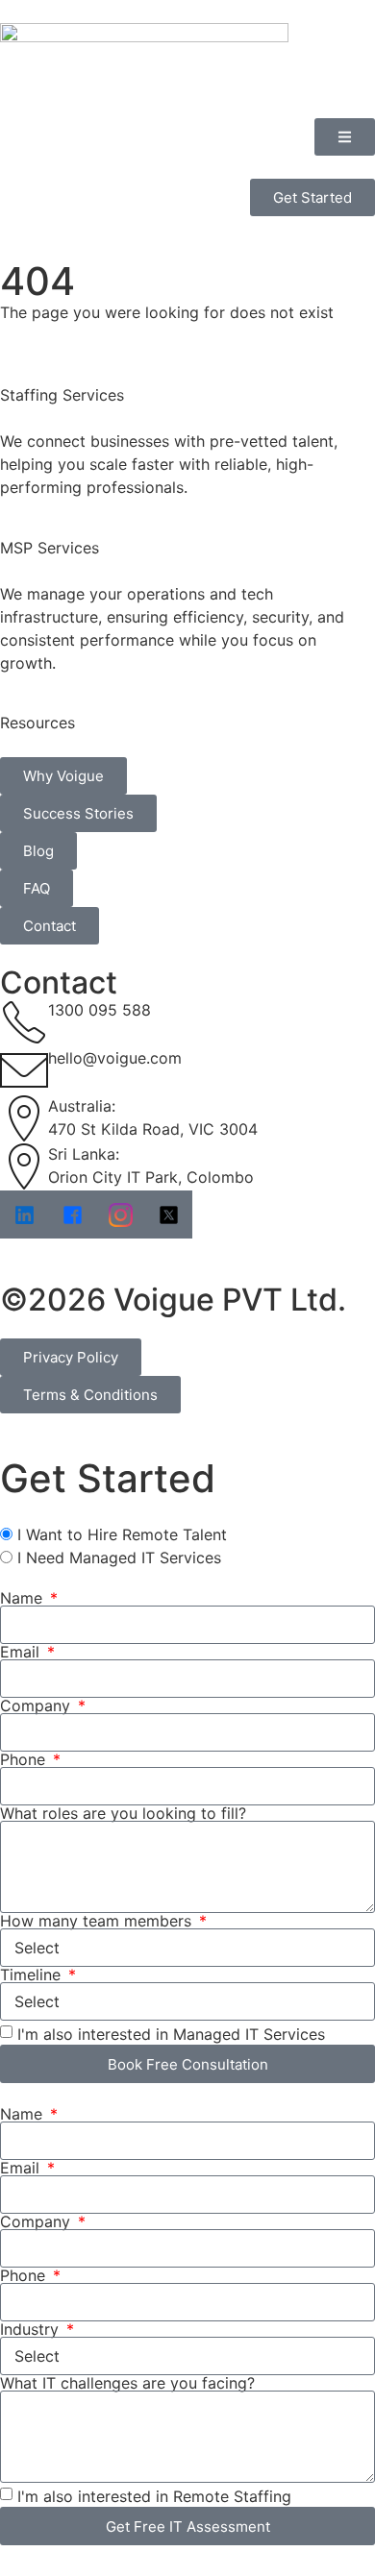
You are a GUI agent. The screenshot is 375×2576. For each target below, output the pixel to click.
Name (24, 1598)
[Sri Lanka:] (24, 1166)
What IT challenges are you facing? (127, 2383)
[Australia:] (24, 1118)
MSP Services (50, 548)
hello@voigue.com (115, 1058)
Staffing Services (62, 395)
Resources (37, 723)
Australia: (82, 1106)
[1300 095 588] (24, 1022)
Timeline (33, 1975)
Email (22, 1652)
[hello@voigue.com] (24, 1070)
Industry (32, 2329)
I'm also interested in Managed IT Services (171, 2034)
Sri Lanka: (84, 1154)
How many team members (98, 1921)
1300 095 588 (100, 1010)
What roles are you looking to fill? (123, 1813)
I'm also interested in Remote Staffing (154, 2496)
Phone (25, 1759)
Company (37, 1705)
